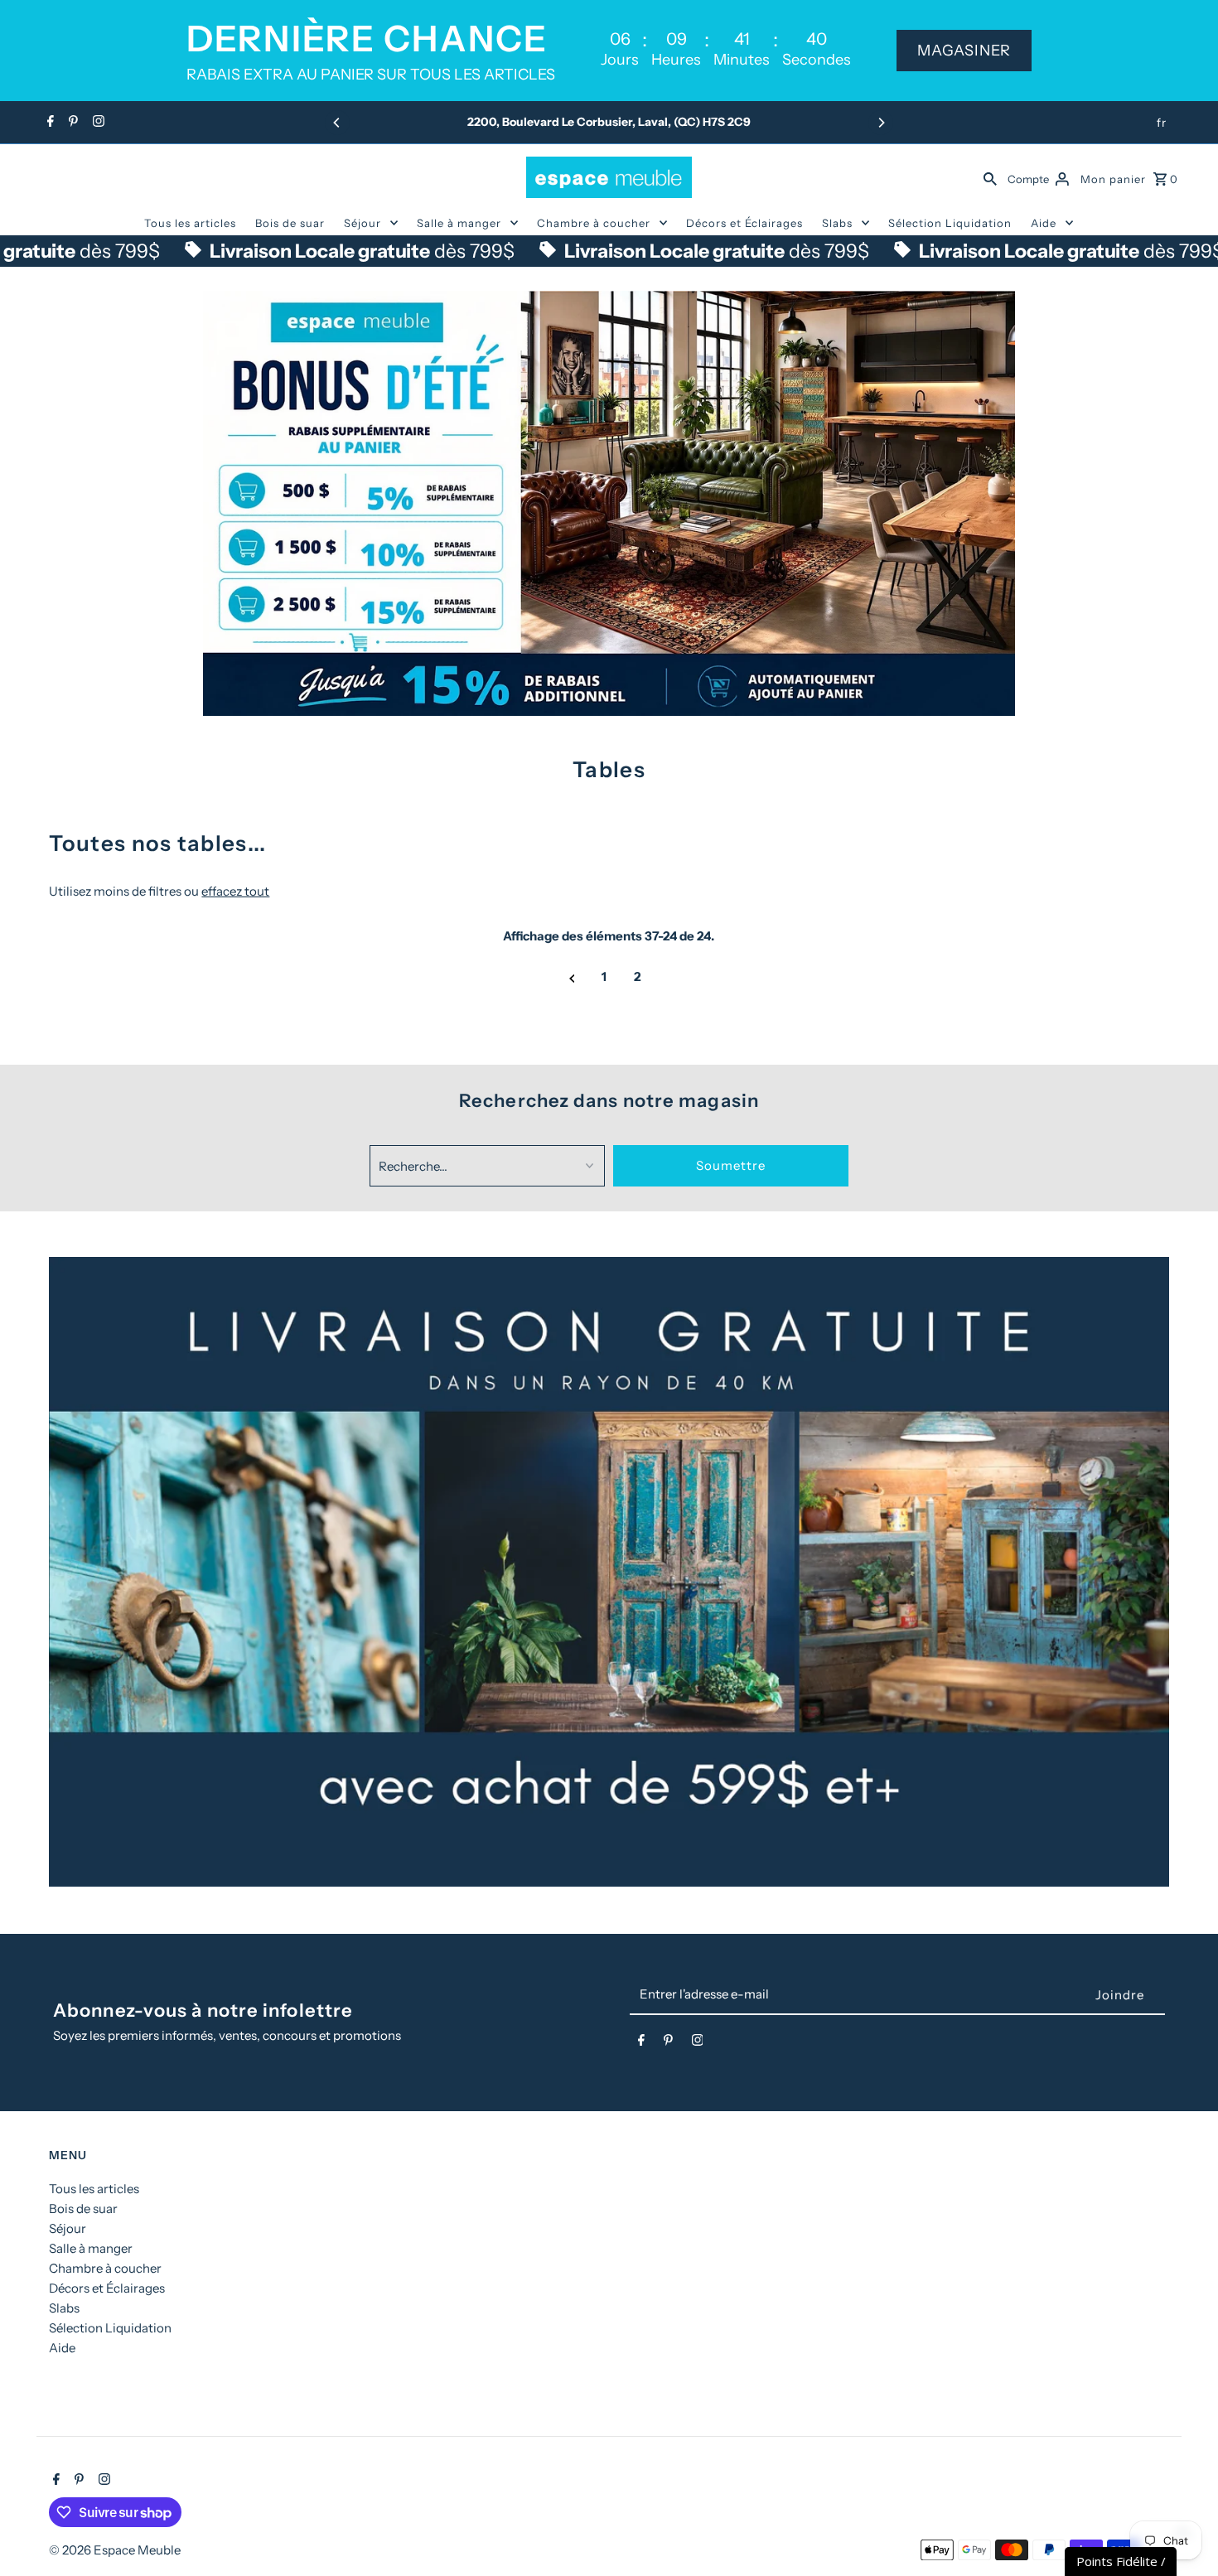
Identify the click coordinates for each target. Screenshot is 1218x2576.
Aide (1044, 223)
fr (1162, 123)
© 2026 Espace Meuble (115, 2550)
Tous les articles (190, 223)
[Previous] (337, 123)
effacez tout (235, 891)
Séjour (362, 223)
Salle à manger (459, 223)
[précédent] (572, 977)
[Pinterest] (71, 123)
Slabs (837, 223)
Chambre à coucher (594, 223)
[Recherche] (990, 177)
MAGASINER (964, 51)
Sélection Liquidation (950, 223)
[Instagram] (97, 123)
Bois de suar (290, 223)
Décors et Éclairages (744, 223)
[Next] (881, 123)
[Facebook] (48, 123)
